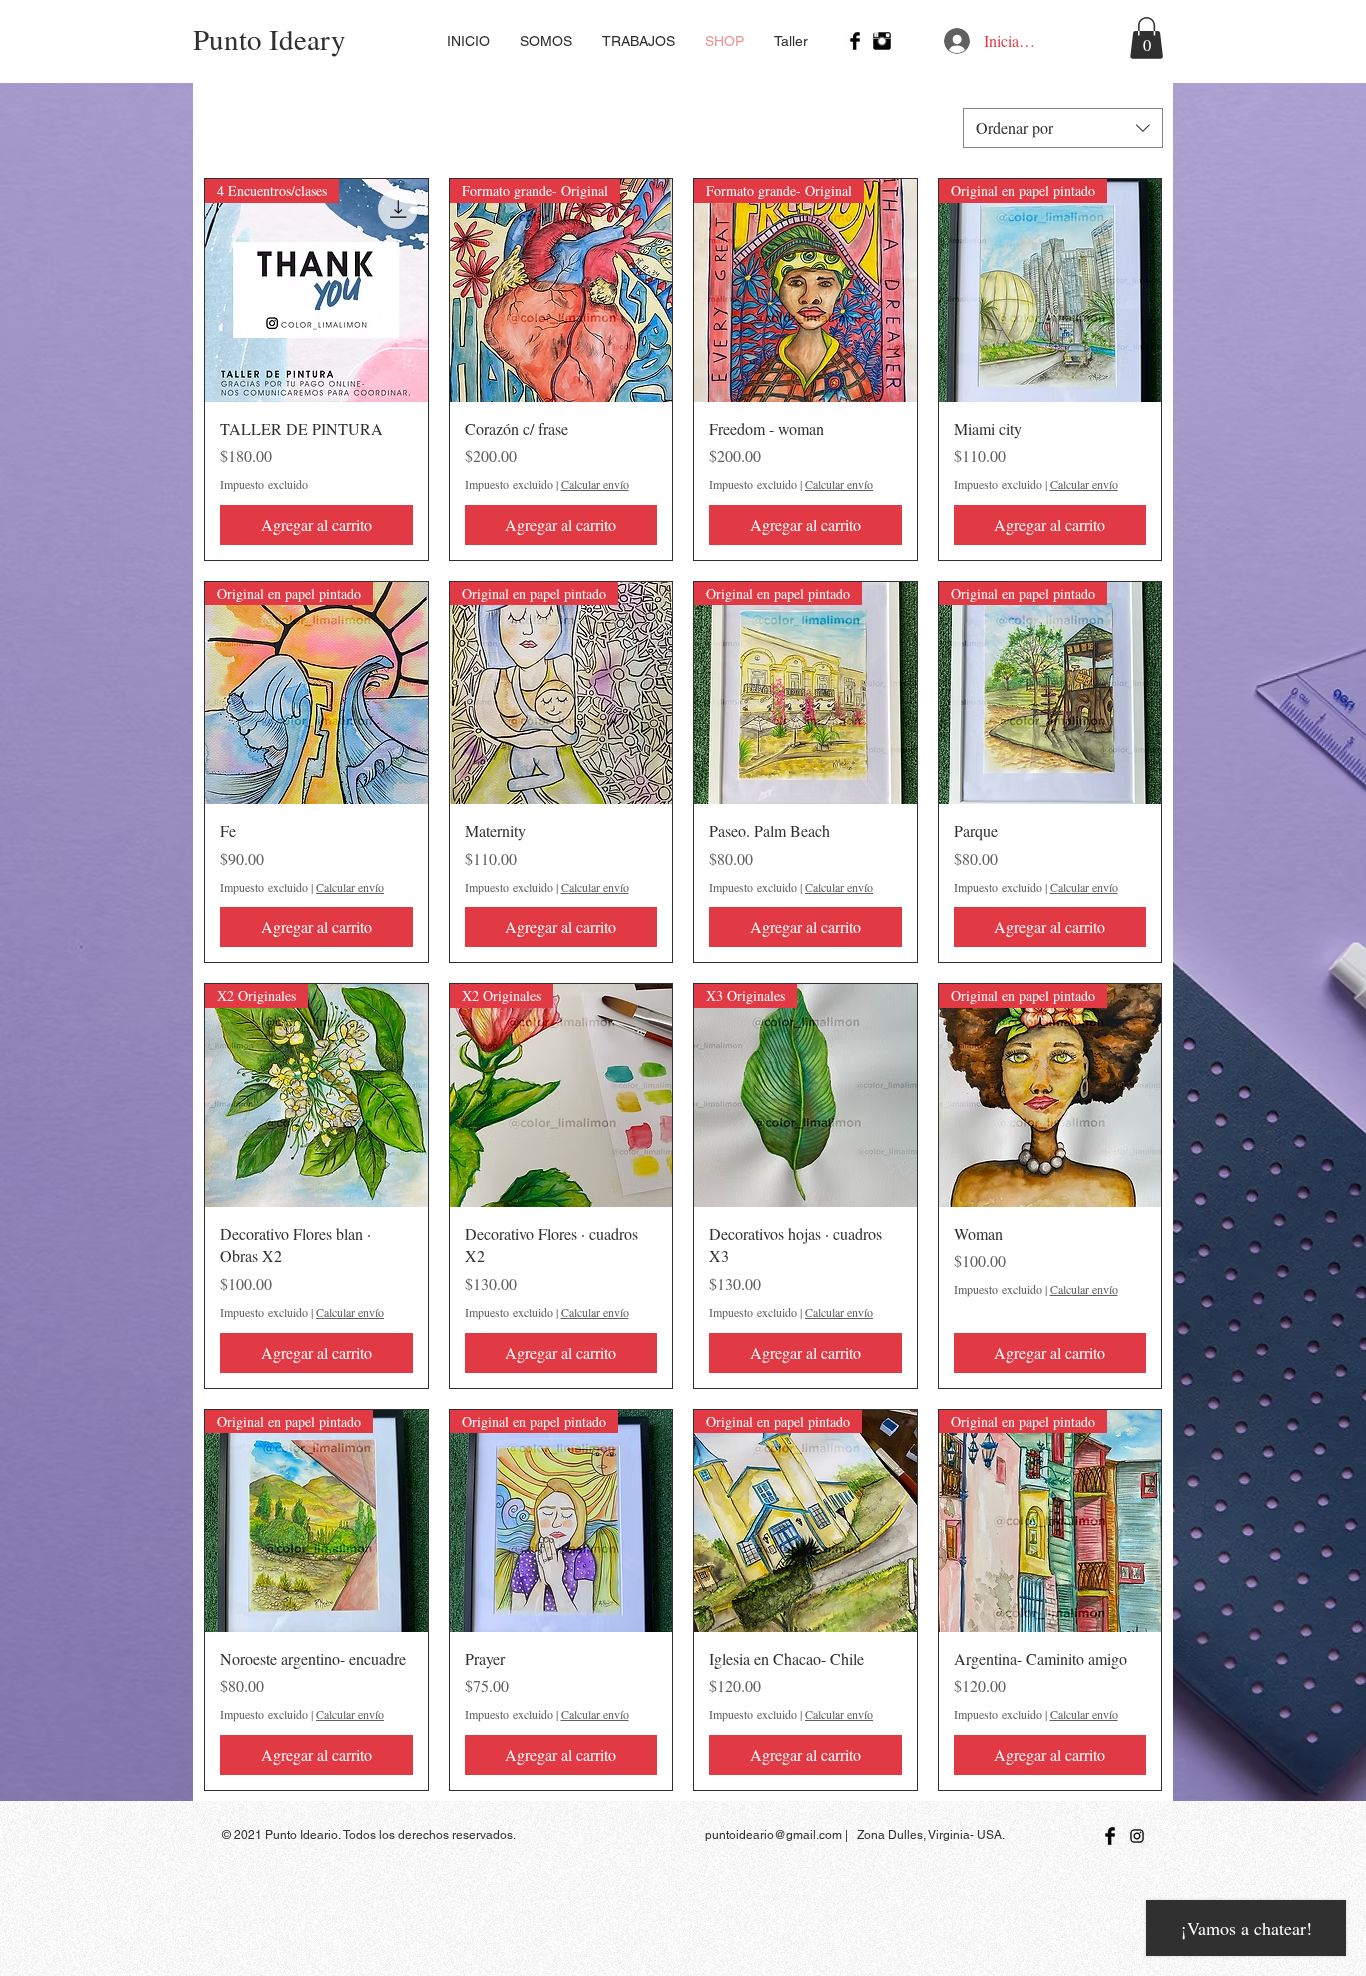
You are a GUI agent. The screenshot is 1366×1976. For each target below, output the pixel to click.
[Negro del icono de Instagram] (1137, 1836)
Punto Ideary (269, 38)
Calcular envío (595, 484)
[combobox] (1063, 128)
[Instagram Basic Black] (882, 41)
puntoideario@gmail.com (773, 1835)
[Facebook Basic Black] (855, 41)
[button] (1146, 38)
